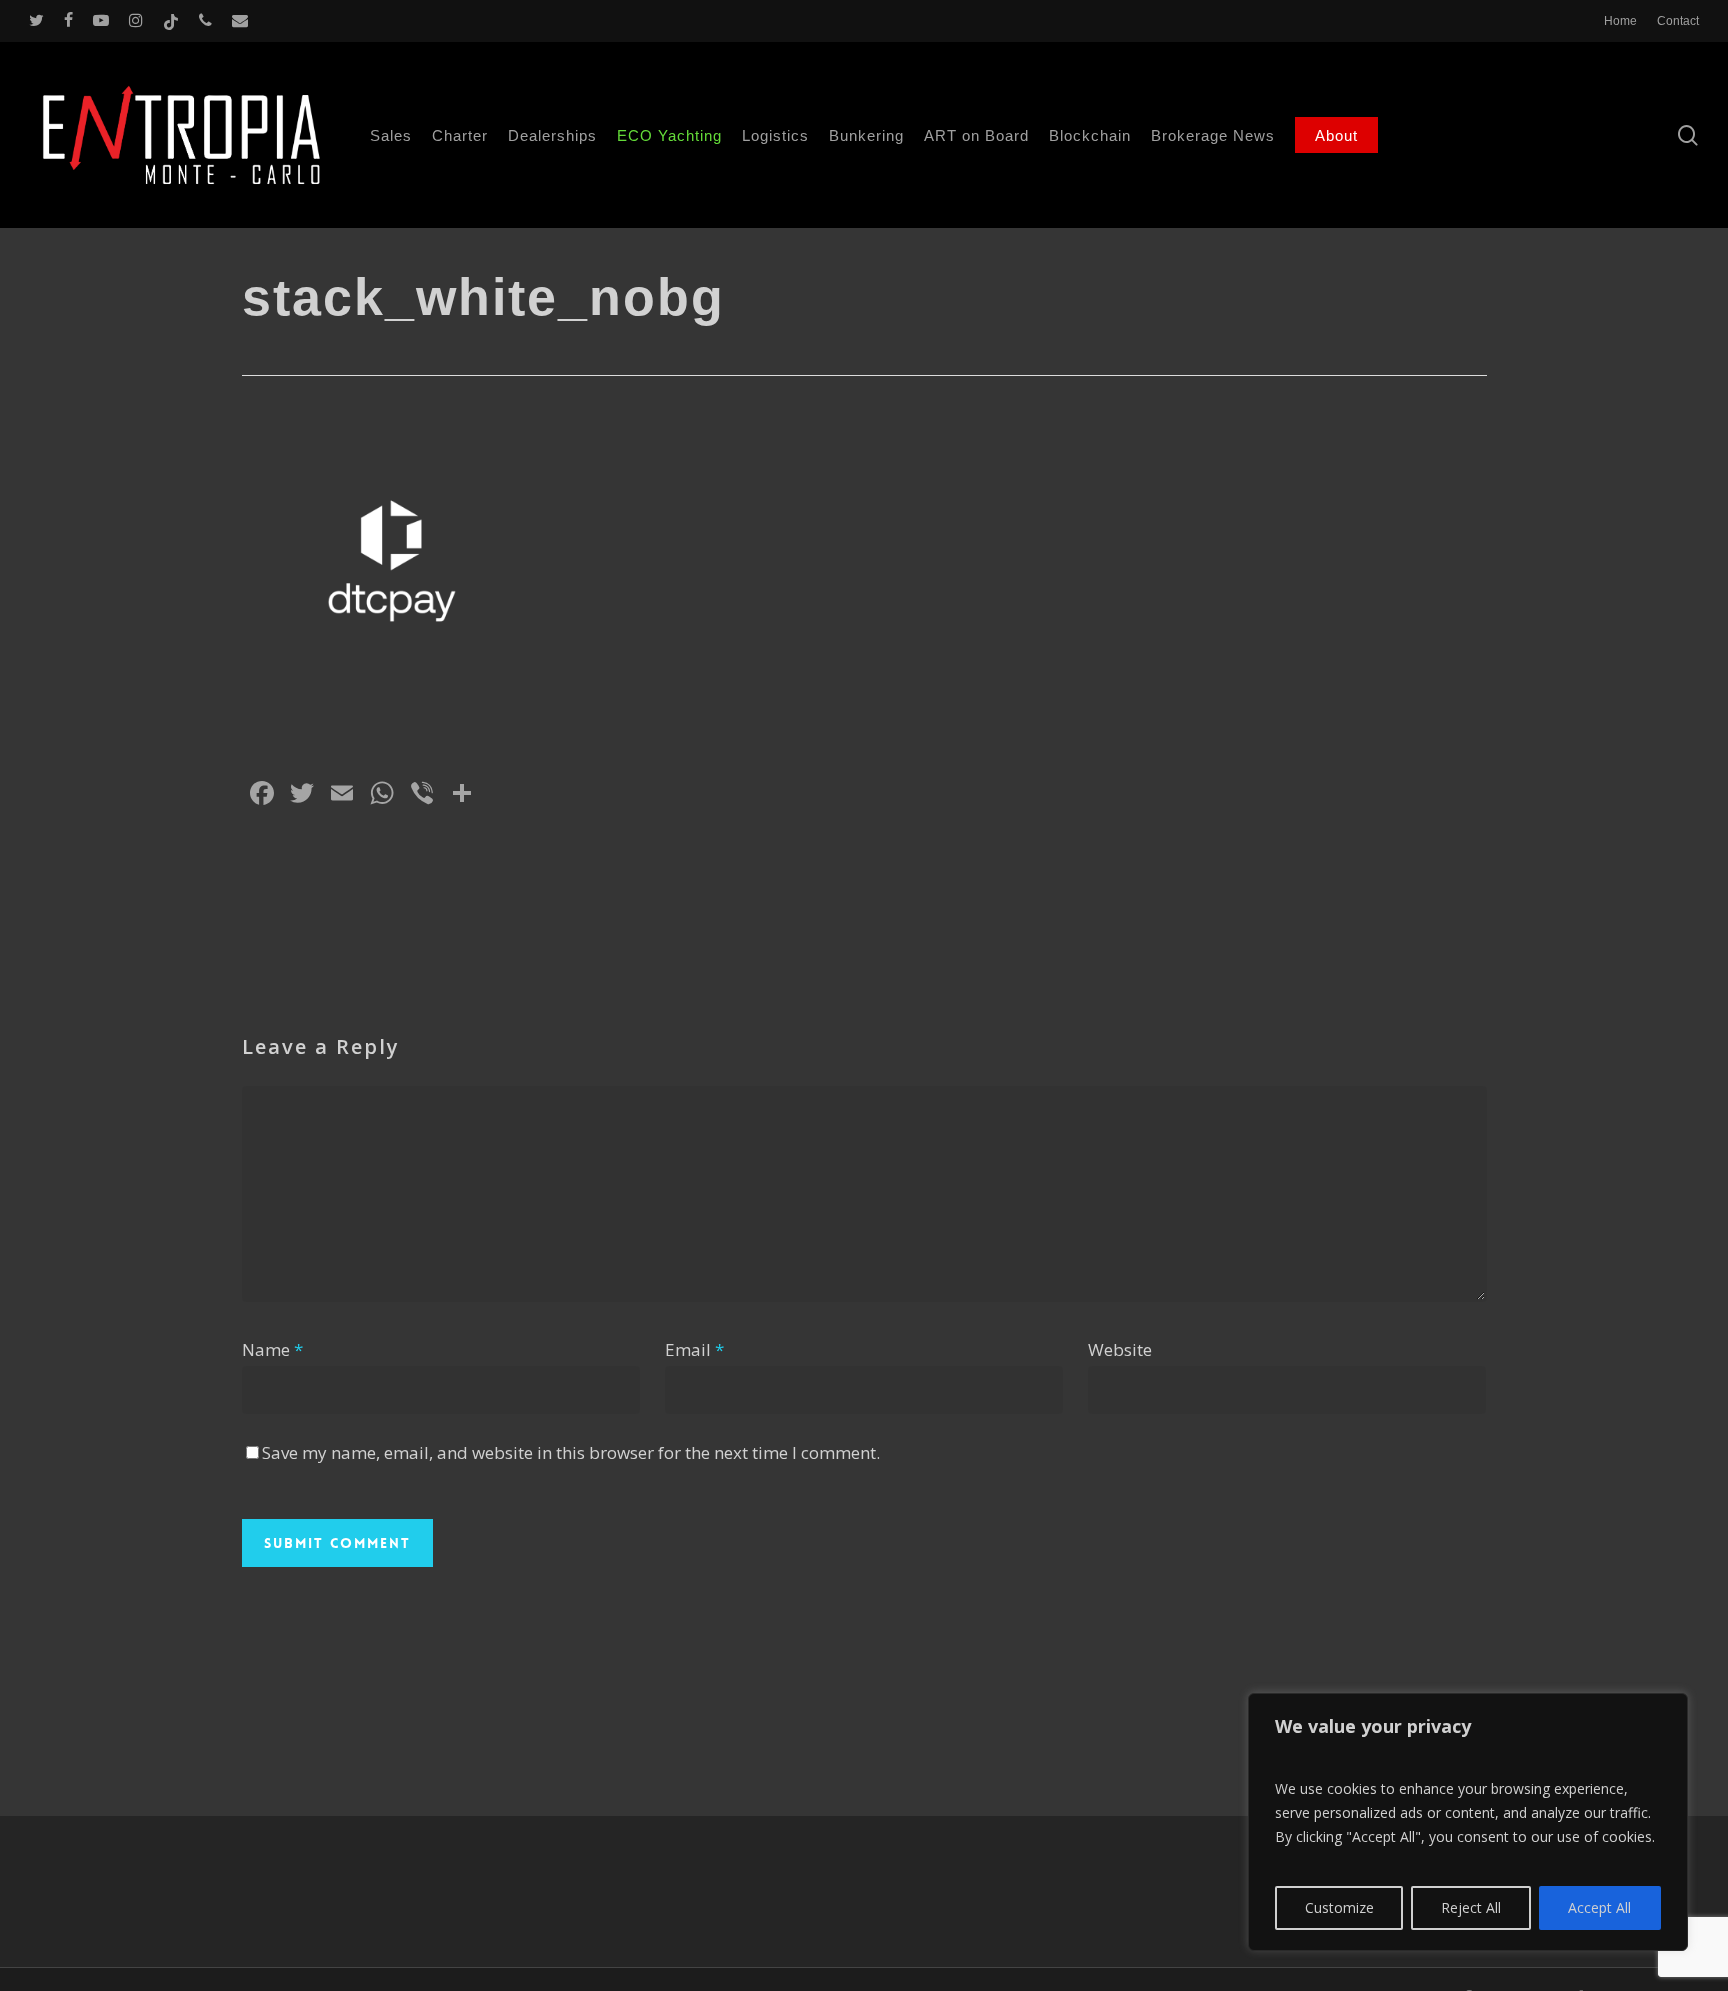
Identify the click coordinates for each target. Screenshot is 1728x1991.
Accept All (1599, 1907)
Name (272, 1349)
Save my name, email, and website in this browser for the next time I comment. (571, 1452)
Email (694, 1349)
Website (1120, 1349)
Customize (1339, 1907)
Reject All (1471, 1907)
